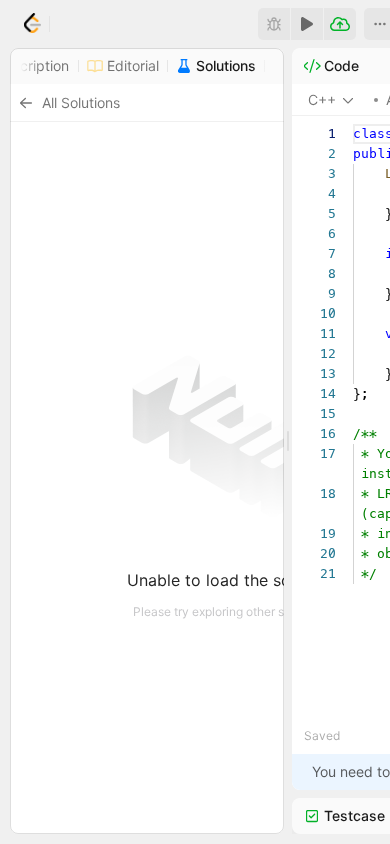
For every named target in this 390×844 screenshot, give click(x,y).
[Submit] (340, 24)
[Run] (307, 24)
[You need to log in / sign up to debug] (274, 24)
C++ (322, 99)
